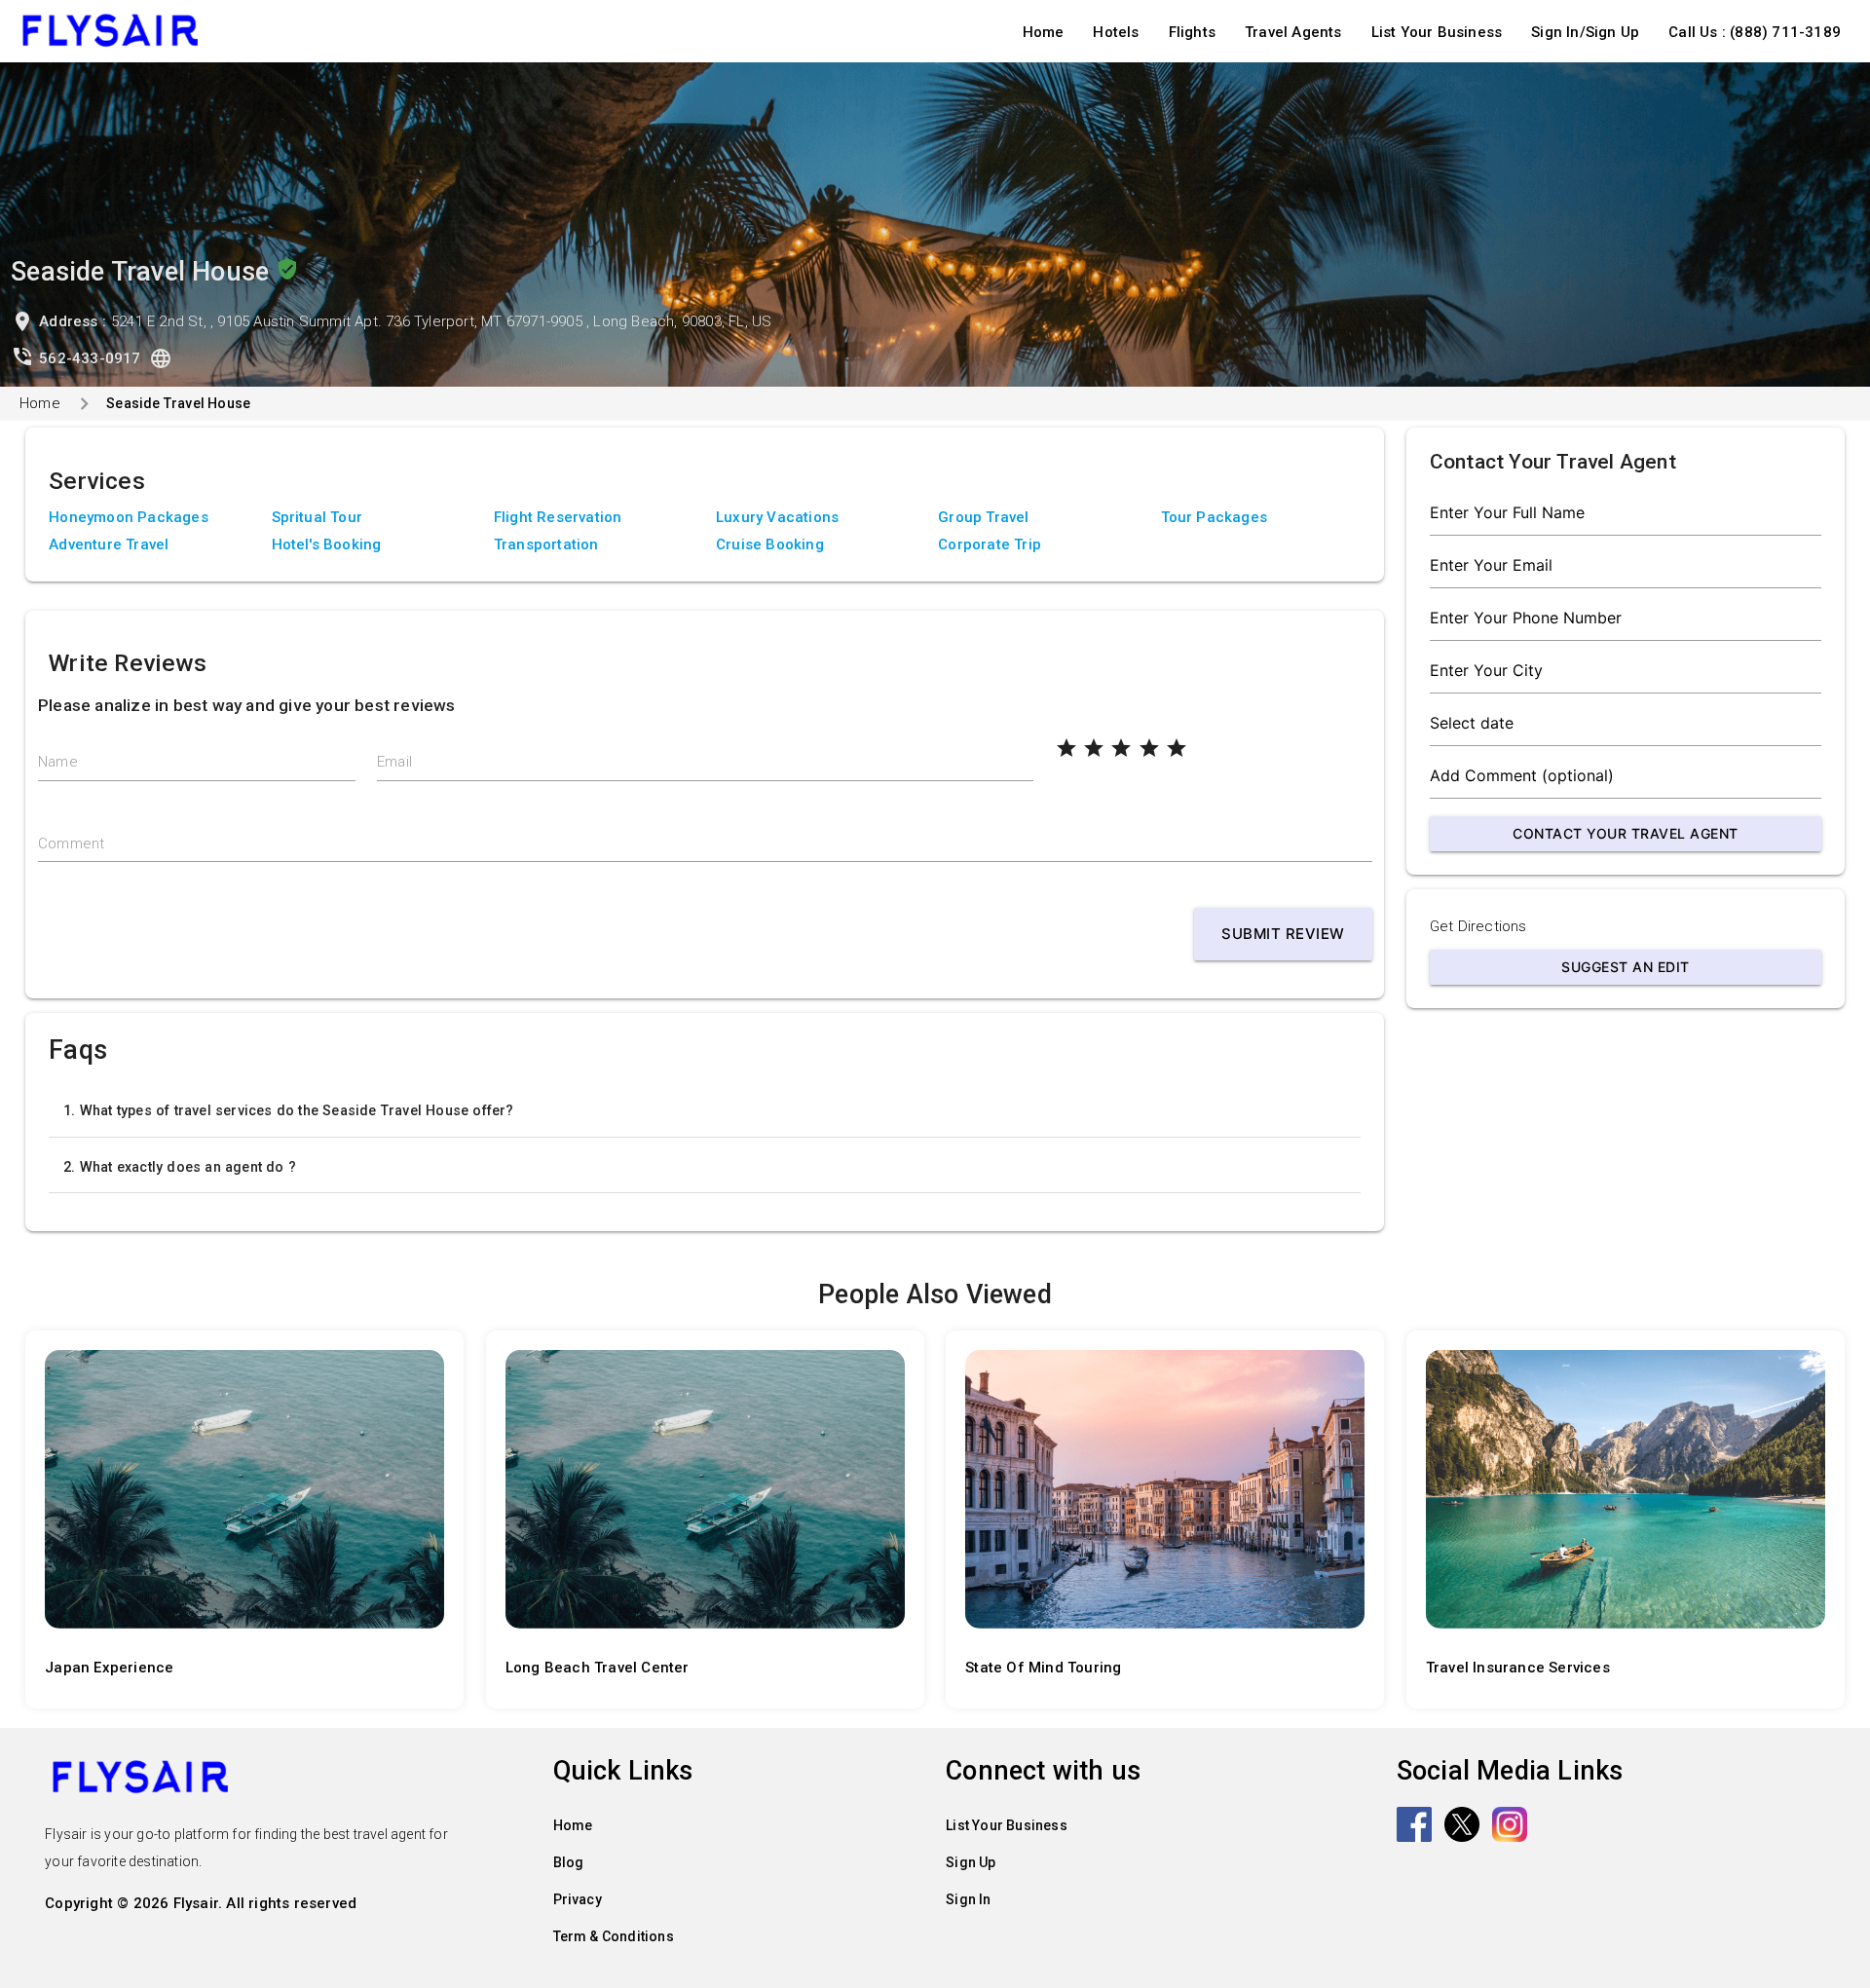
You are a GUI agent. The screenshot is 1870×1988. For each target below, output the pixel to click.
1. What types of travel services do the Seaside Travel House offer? (288, 1110)
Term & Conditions (614, 1936)
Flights (1192, 32)
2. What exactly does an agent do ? (180, 1167)
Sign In (968, 1899)
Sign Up (971, 1862)
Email (394, 762)
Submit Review (1283, 934)
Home (1044, 32)
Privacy (578, 1899)
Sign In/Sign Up (1585, 32)
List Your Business (1437, 32)
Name (58, 762)
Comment (71, 844)
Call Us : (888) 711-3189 (1755, 32)
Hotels (1116, 32)
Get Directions (1478, 926)
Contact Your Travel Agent (1626, 833)
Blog (569, 1862)
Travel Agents (1293, 32)
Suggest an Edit (1626, 967)
